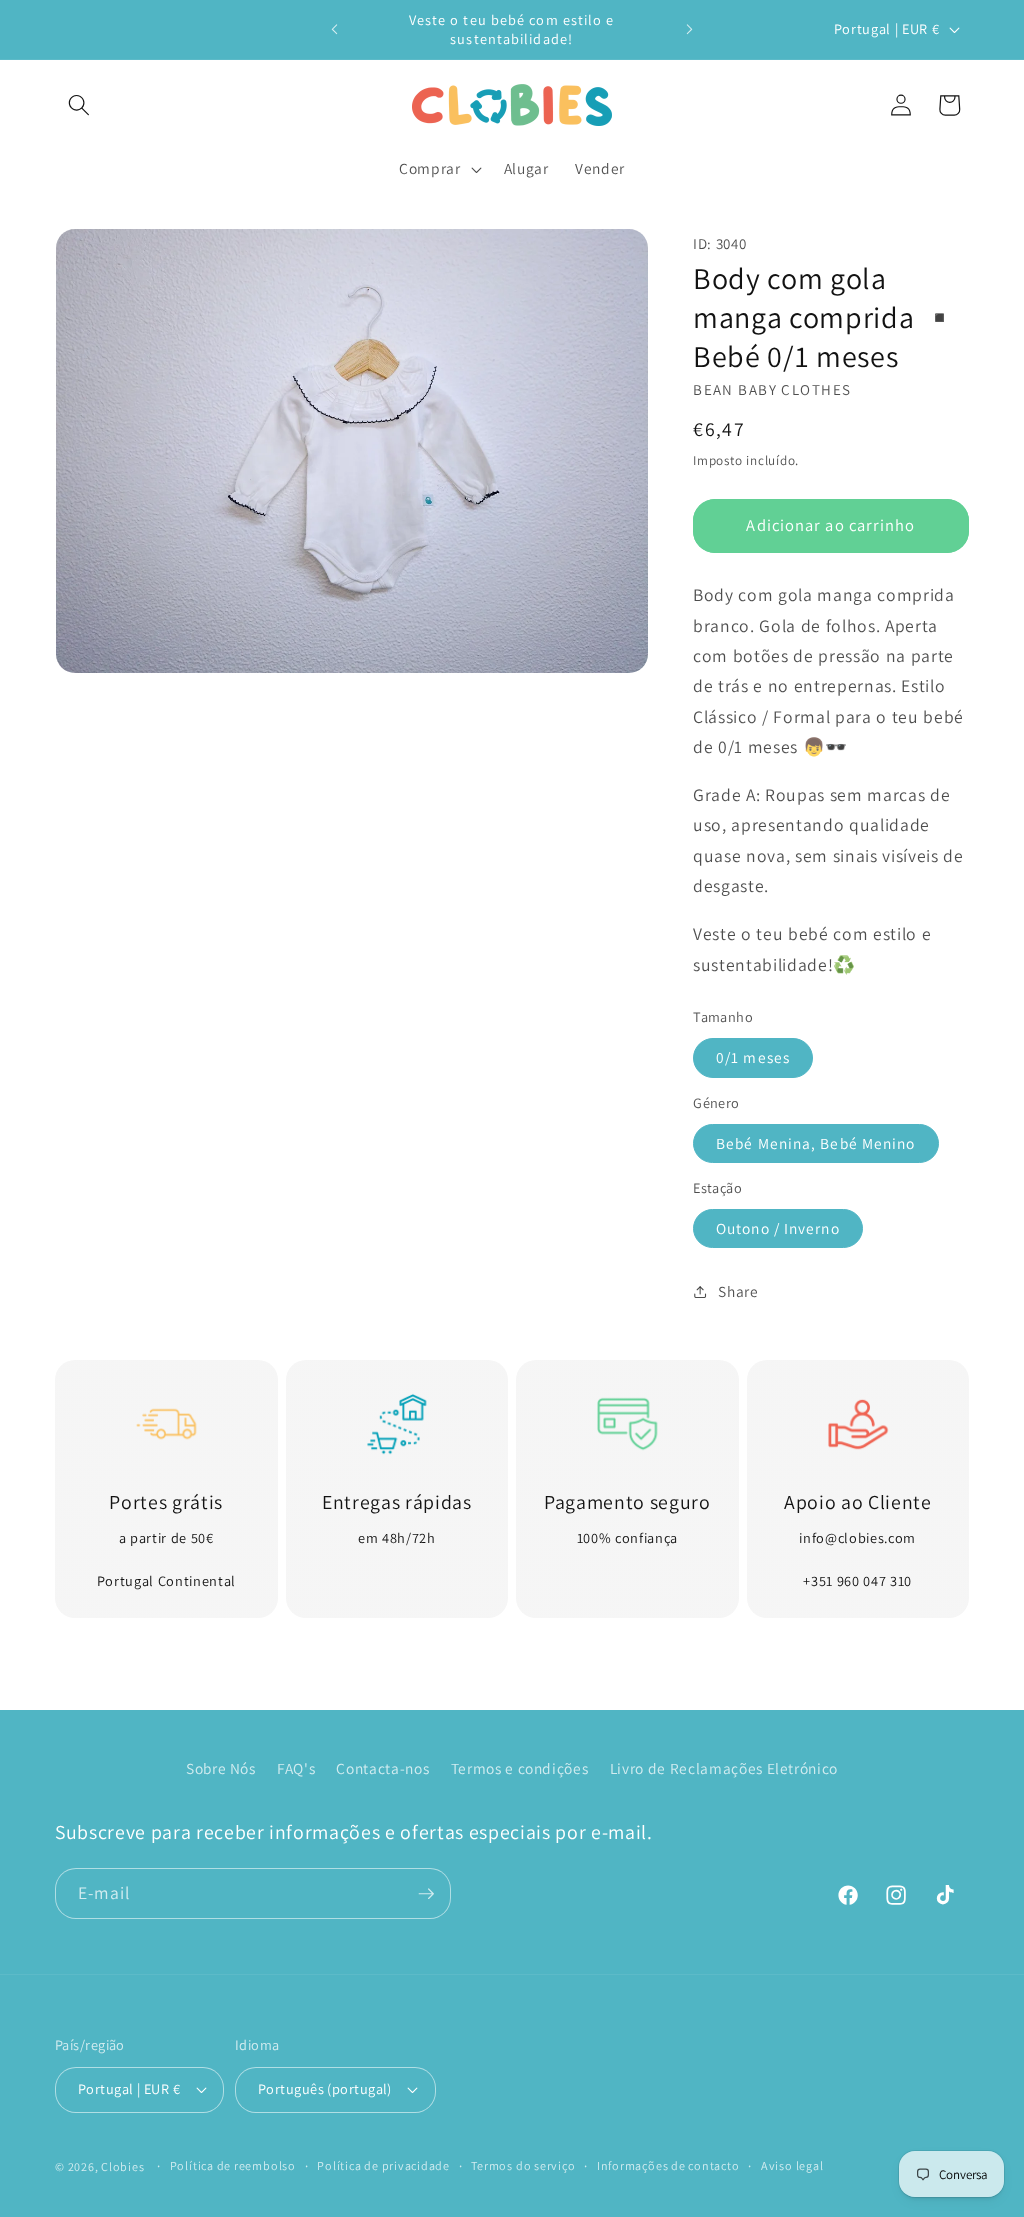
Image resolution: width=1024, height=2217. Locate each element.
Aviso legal (792, 2165)
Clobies (122, 2166)
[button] (79, 105)
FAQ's (296, 1768)
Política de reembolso (233, 2165)
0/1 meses (753, 1057)
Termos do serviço (523, 2165)
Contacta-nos (382, 1768)
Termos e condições (520, 1768)
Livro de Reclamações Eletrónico (724, 1768)
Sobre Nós (221, 1768)
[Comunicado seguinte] (689, 30)
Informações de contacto (668, 2165)
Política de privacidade (383, 2165)
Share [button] (738, 1291)
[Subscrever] (426, 1894)
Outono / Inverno (778, 1228)
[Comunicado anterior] (335, 30)
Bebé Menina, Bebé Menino (815, 1143)
